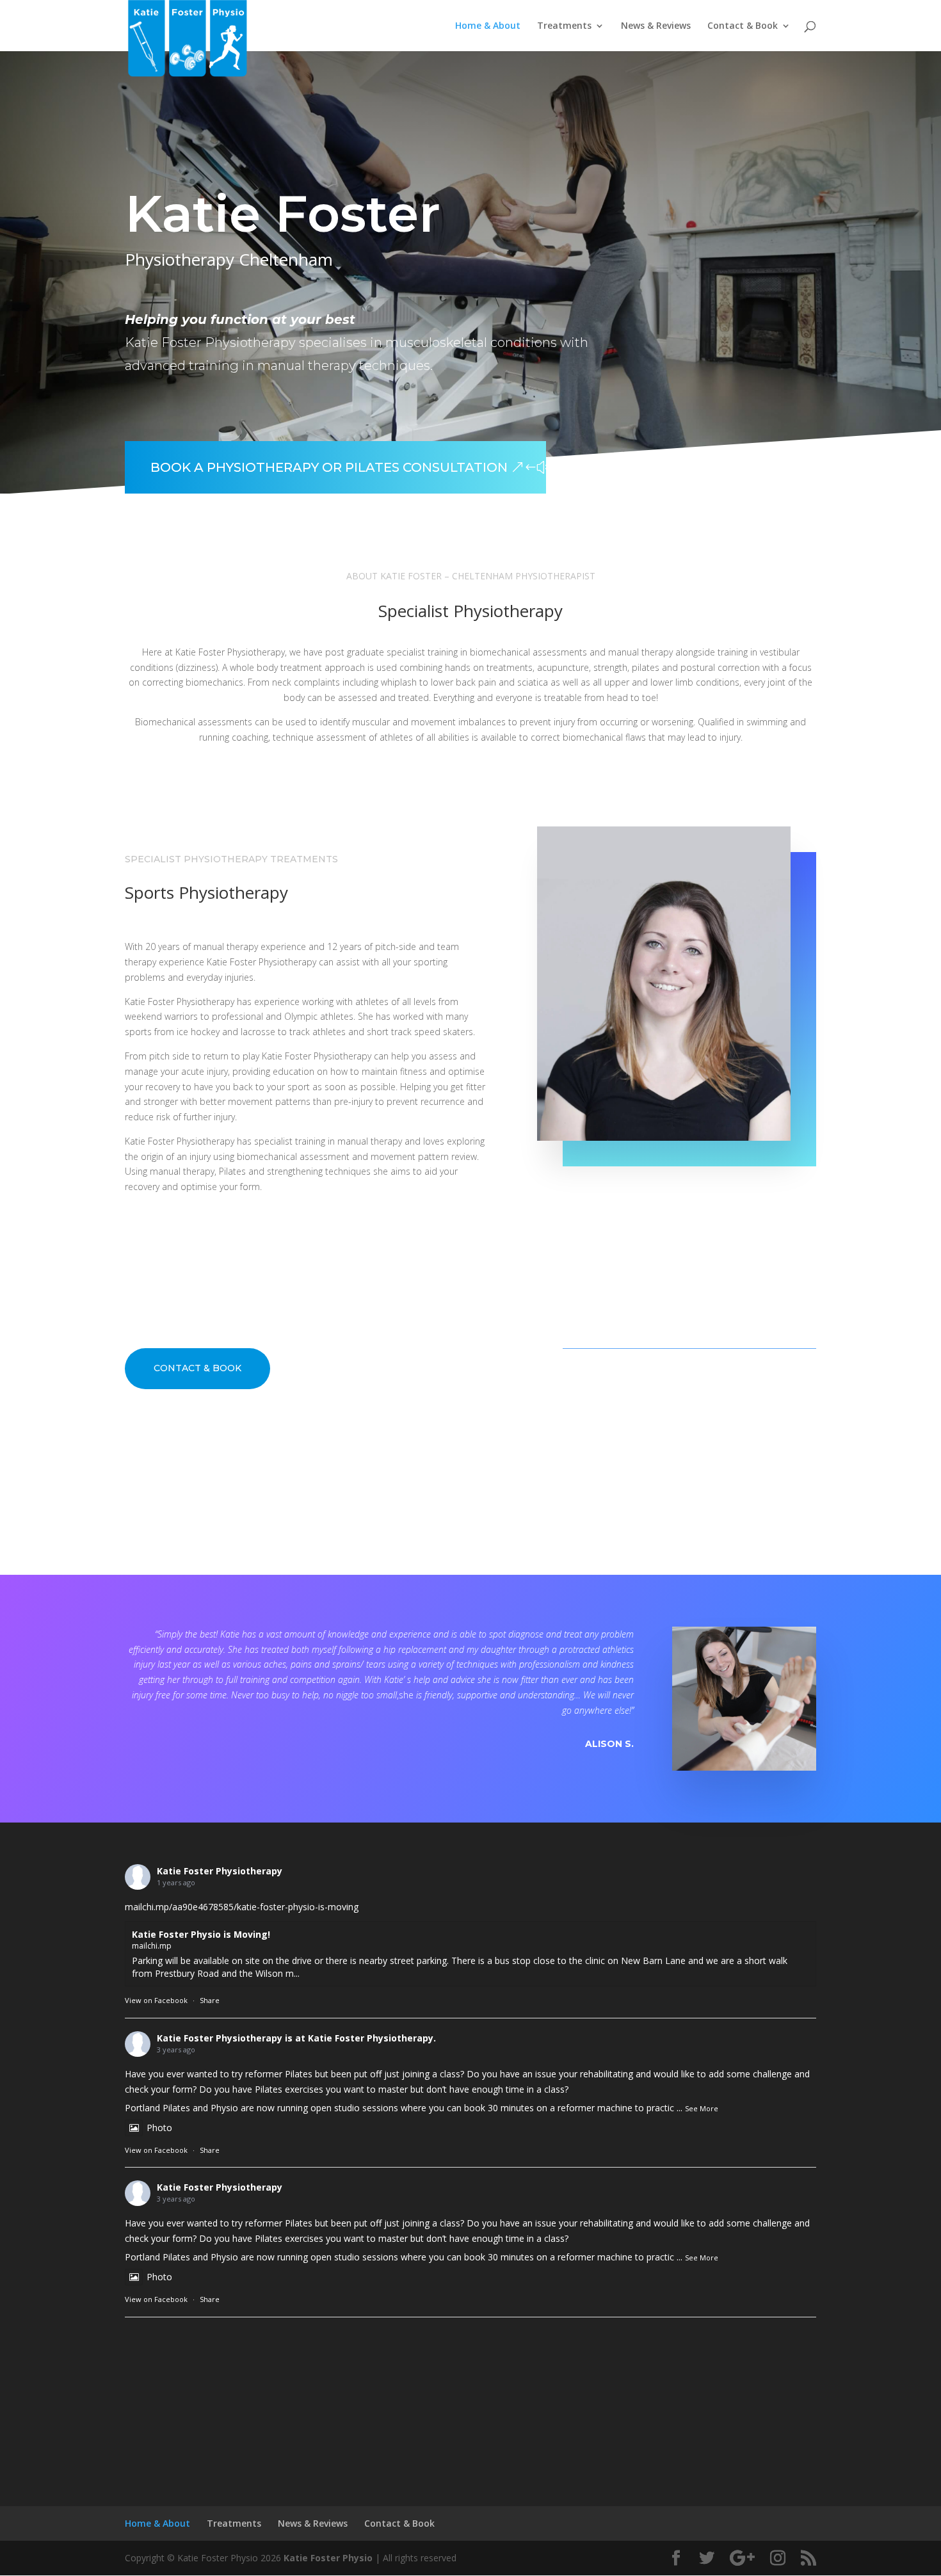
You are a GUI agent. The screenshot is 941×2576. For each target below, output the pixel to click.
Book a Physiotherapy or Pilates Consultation (329, 467)
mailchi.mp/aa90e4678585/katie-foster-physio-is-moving (242, 1907)
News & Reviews (656, 26)
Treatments (564, 26)
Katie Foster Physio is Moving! (201, 1934)
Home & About (488, 26)
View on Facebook (156, 2000)
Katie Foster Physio (328, 2558)
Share (210, 2000)
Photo (159, 2128)
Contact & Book (743, 26)
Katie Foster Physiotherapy (220, 1871)
